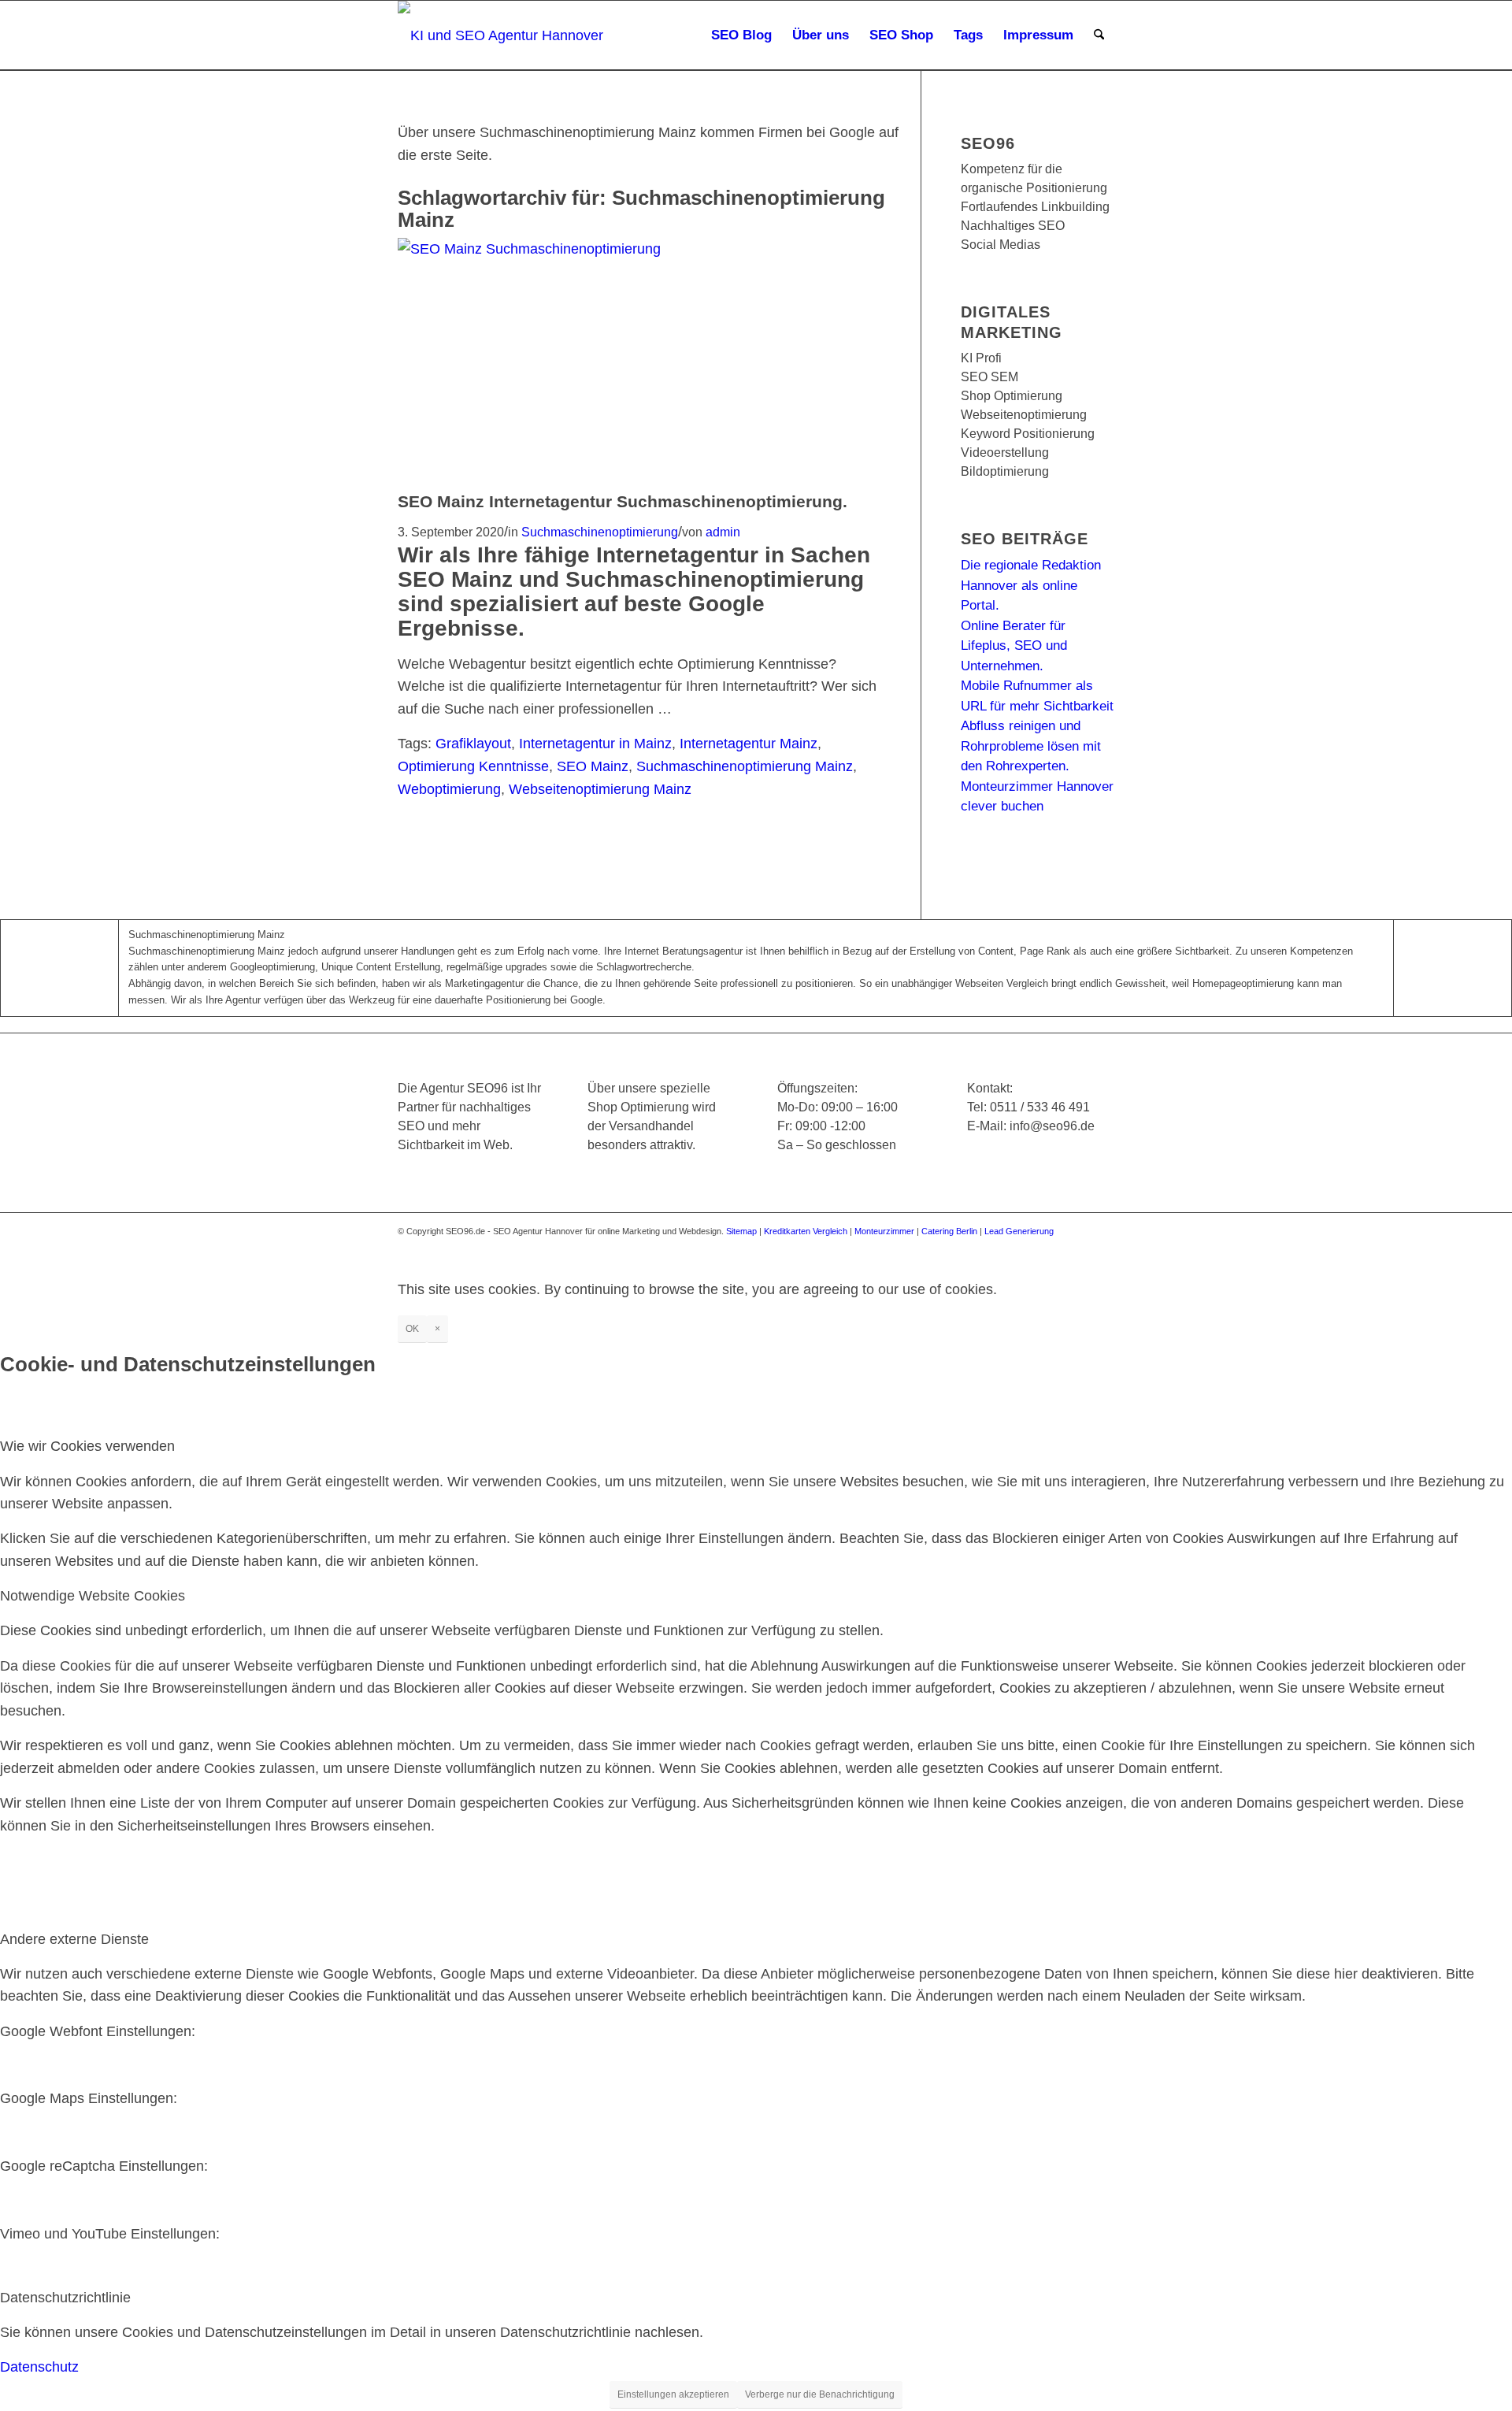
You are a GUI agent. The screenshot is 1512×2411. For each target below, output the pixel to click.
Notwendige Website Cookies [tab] (93, 1596)
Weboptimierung (449, 789)
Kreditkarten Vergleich (806, 1231)
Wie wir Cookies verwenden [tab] (87, 1446)
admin (723, 532)
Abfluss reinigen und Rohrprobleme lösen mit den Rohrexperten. (1031, 746)
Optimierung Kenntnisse (473, 766)
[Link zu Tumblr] (1102, 1247)
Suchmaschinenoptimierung (600, 532)
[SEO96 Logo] (502, 35)
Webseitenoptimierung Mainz (600, 789)
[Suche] (1099, 35)
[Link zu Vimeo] (1079, 1247)
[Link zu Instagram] (1032, 1247)
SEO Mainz (593, 766)
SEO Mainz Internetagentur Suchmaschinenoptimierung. (623, 501)
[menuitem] (741, 35)
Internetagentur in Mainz (595, 744)
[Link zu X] (1008, 1247)
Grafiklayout (473, 744)
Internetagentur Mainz (749, 744)
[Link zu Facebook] (984, 1247)
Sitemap (741, 1231)
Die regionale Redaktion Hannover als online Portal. (1031, 585)
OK (412, 1329)
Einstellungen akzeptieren (673, 2394)
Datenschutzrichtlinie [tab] (65, 2298)
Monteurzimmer (884, 1231)
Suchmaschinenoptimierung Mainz (745, 766)
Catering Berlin (949, 1231)
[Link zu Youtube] (1055, 1247)
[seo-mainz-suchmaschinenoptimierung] (587, 249)
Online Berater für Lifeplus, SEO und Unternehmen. (1014, 646)
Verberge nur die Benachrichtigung (820, 2394)
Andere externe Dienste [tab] (74, 1939)
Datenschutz (39, 2367)
